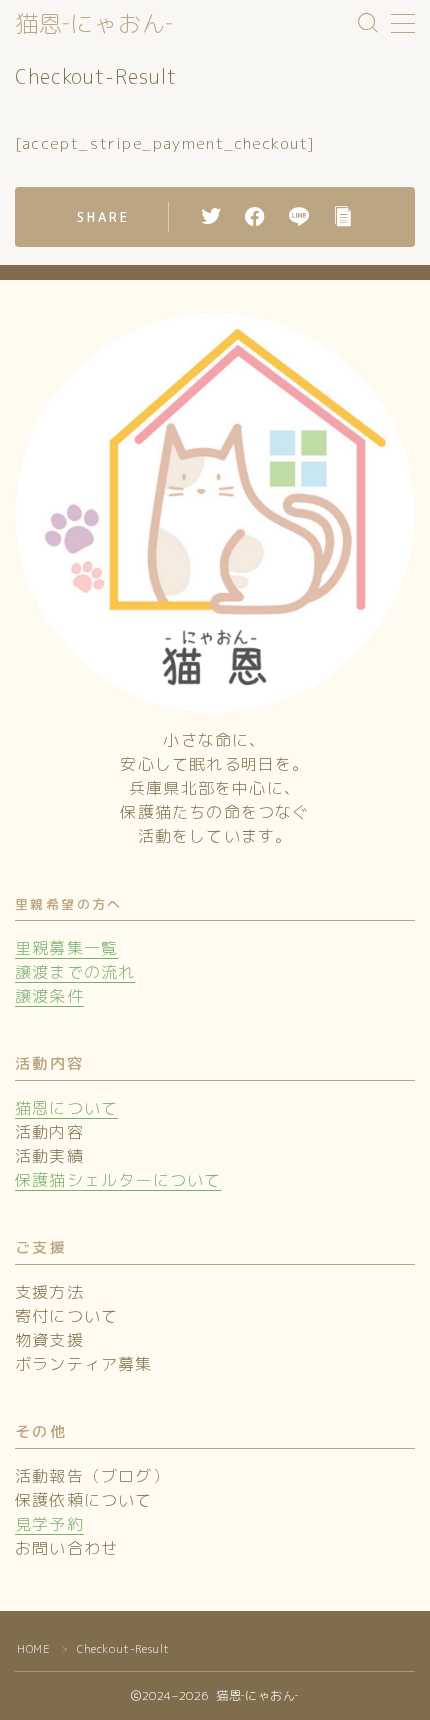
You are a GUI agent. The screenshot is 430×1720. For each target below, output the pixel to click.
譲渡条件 (49, 996)
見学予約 (49, 1524)
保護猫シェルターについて (118, 1180)
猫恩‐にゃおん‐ (94, 23)
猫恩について (66, 1108)
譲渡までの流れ (75, 972)
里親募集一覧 (66, 948)
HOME (33, 1649)
